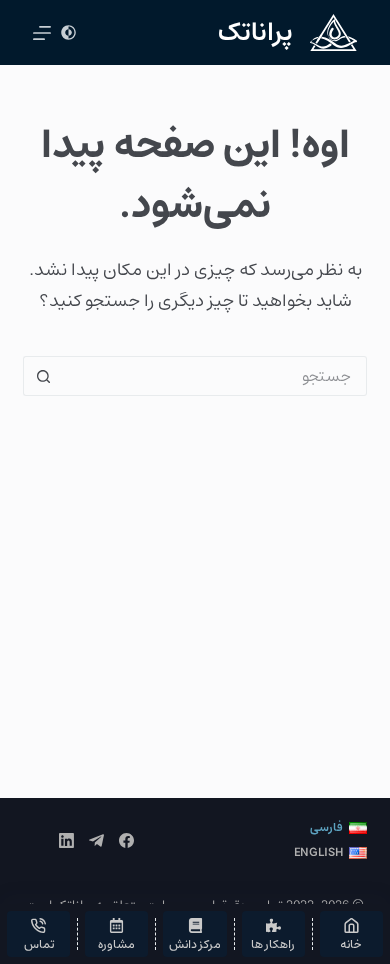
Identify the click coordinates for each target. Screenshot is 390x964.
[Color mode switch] (68, 32)
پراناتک (255, 32)
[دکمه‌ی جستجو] (43, 376)
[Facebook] (126, 840)
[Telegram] (96, 840)
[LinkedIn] (66, 840)
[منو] (42, 33)
